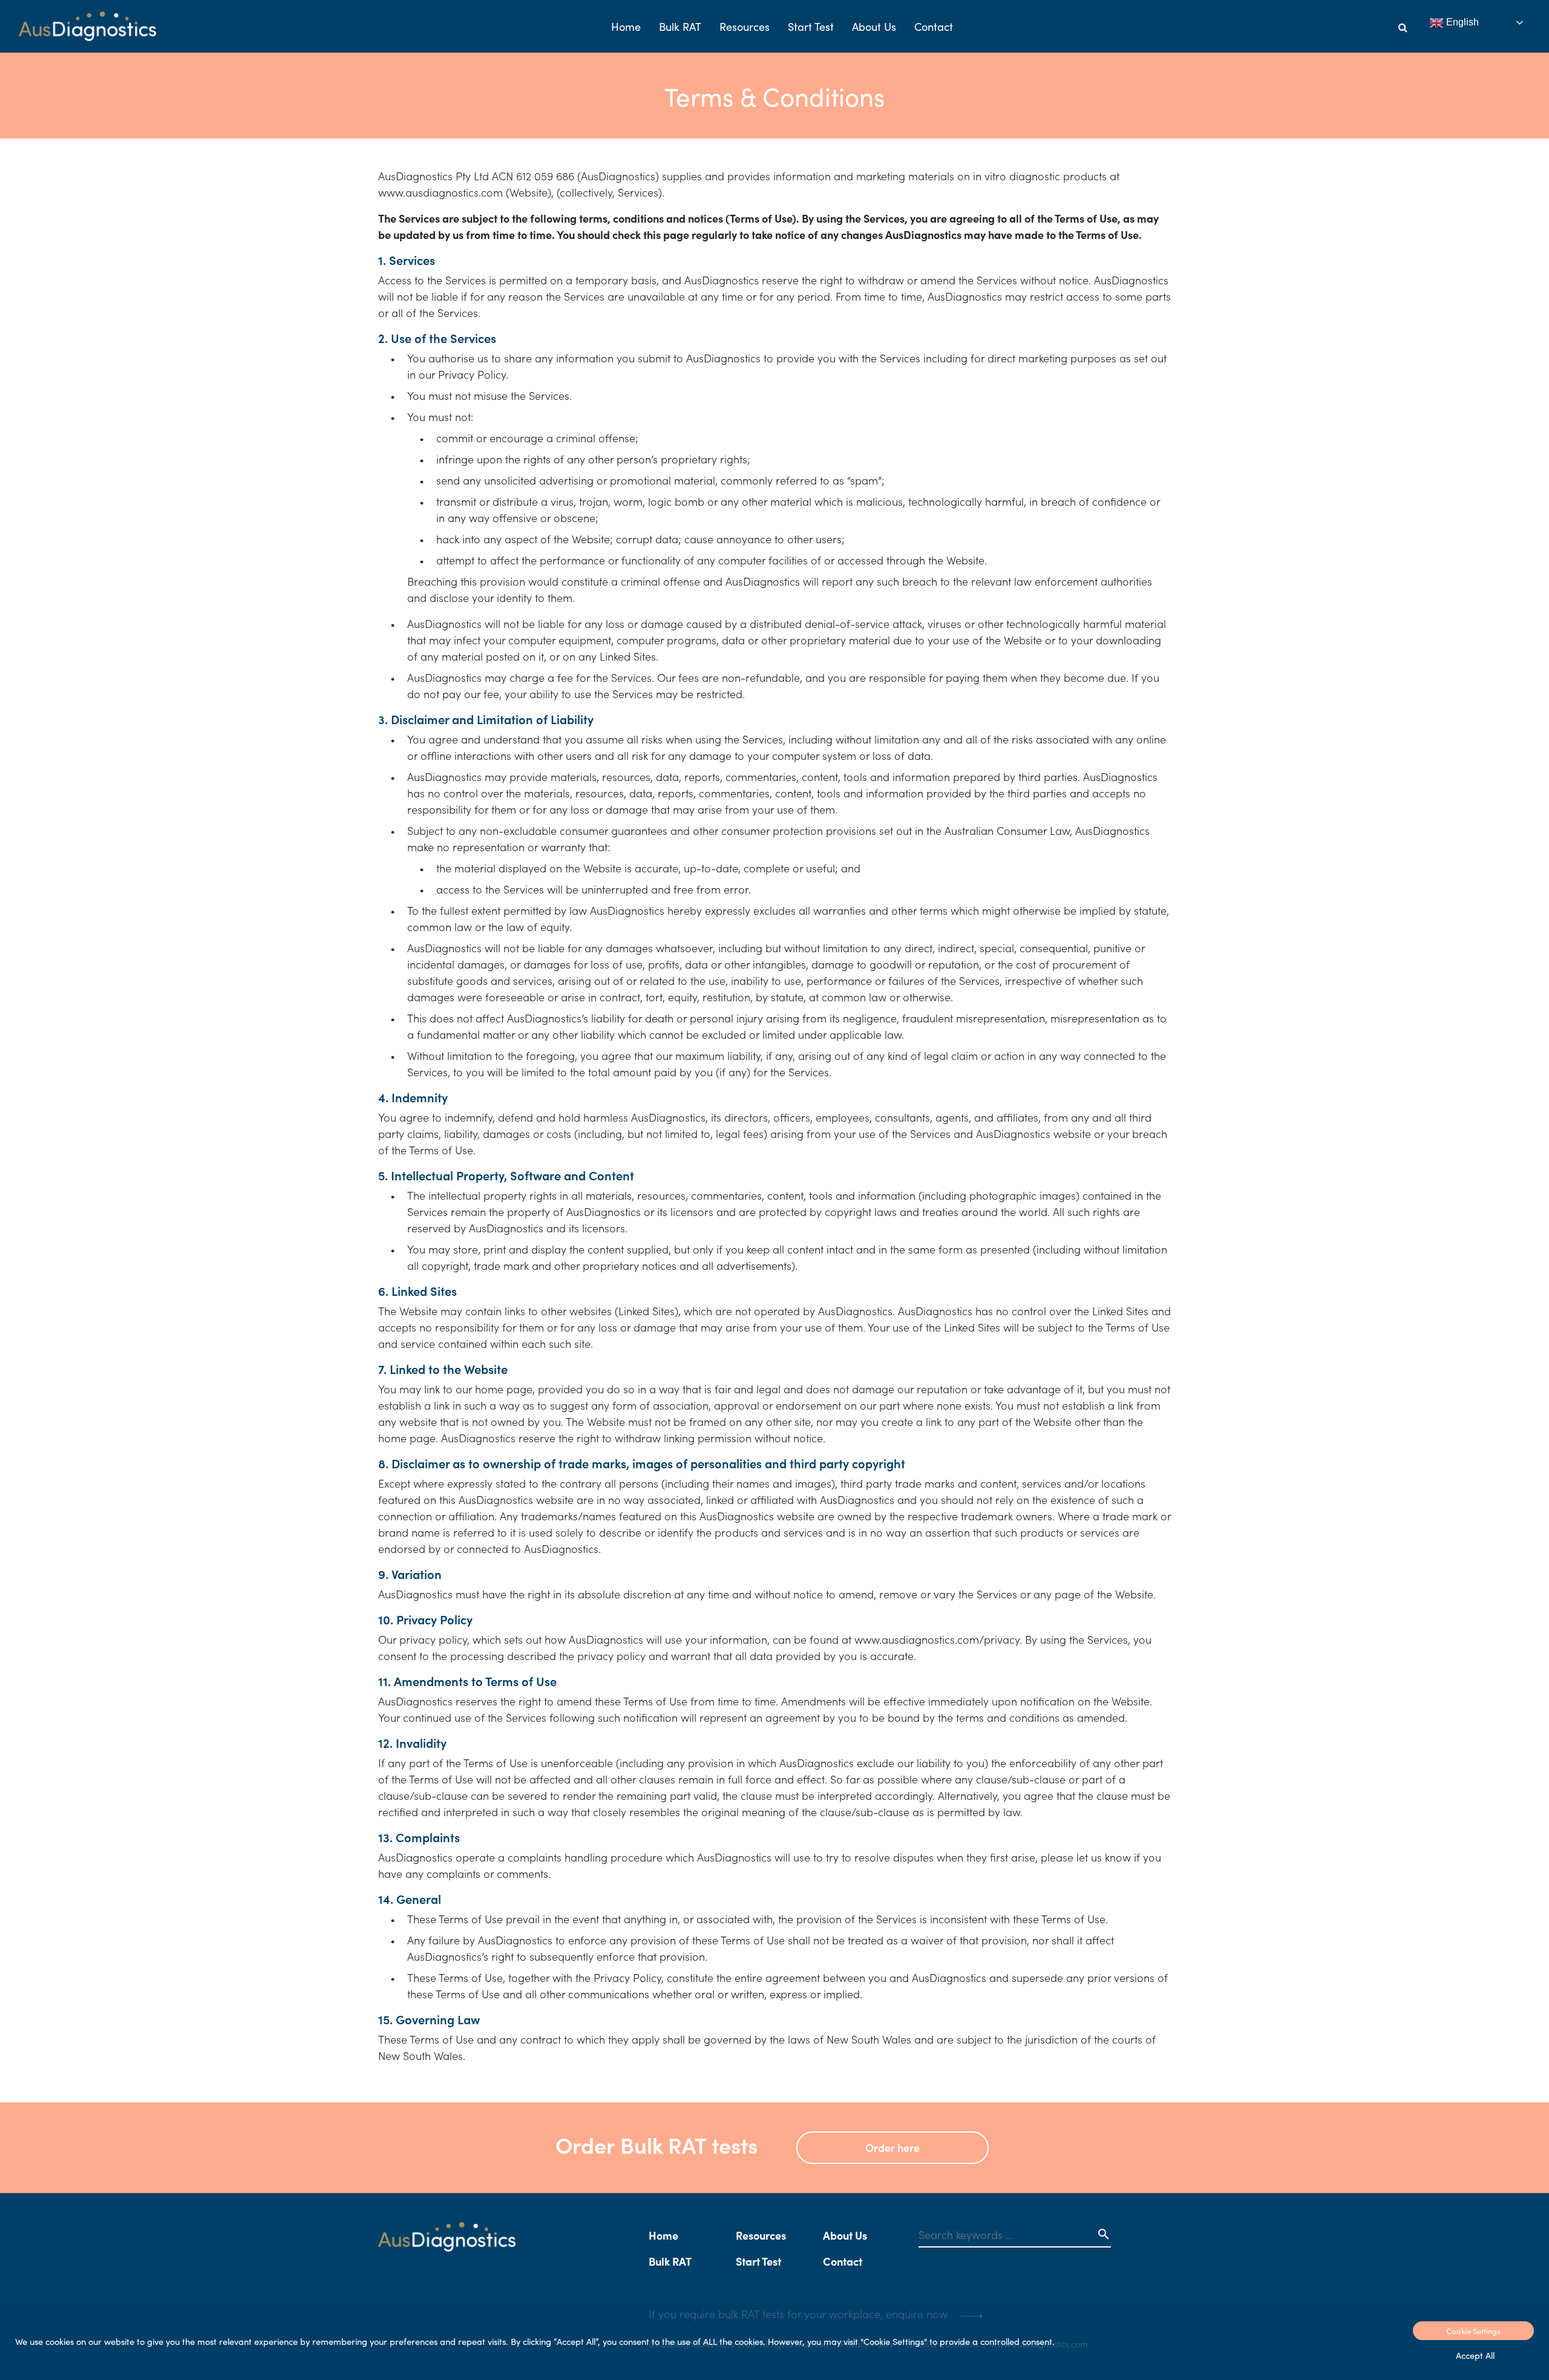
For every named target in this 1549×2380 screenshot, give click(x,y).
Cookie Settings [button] (1473, 2331)
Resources (745, 26)
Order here (892, 2147)
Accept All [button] (1475, 2355)
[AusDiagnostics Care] (87, 26)
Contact (934, 26)
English (1461, 22)
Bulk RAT (680, 26)
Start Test (811, 26)
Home (626, 26)
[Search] (1403, 27)
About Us (874, 26)
